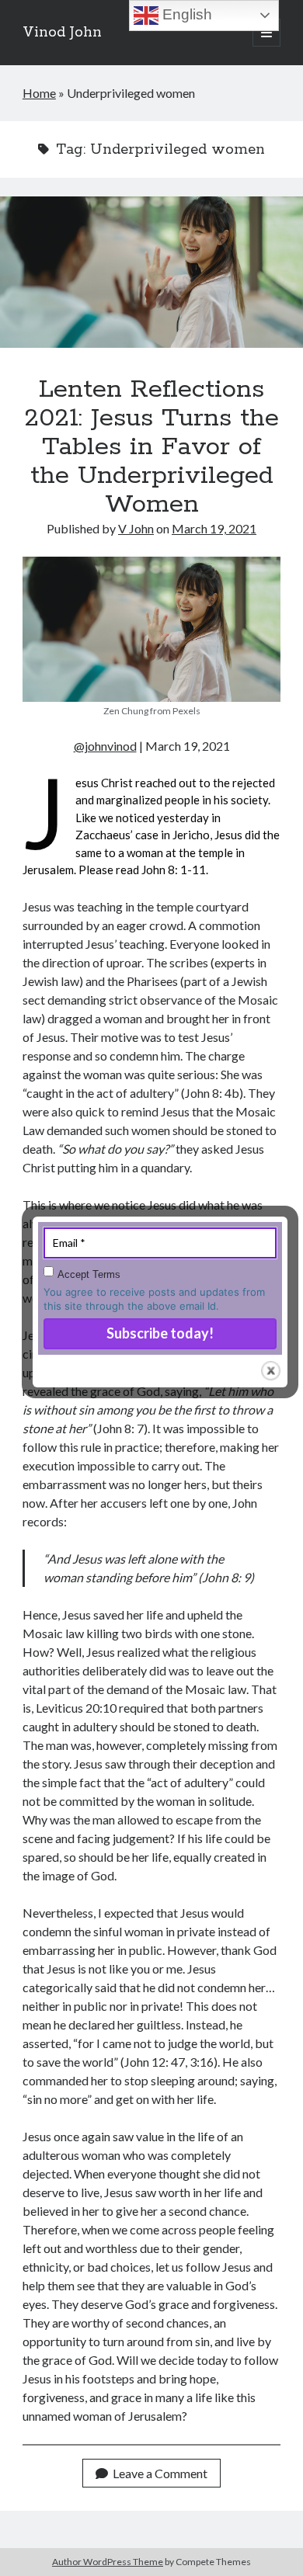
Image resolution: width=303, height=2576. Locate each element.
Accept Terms (89, 1274)
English (185, 14)
